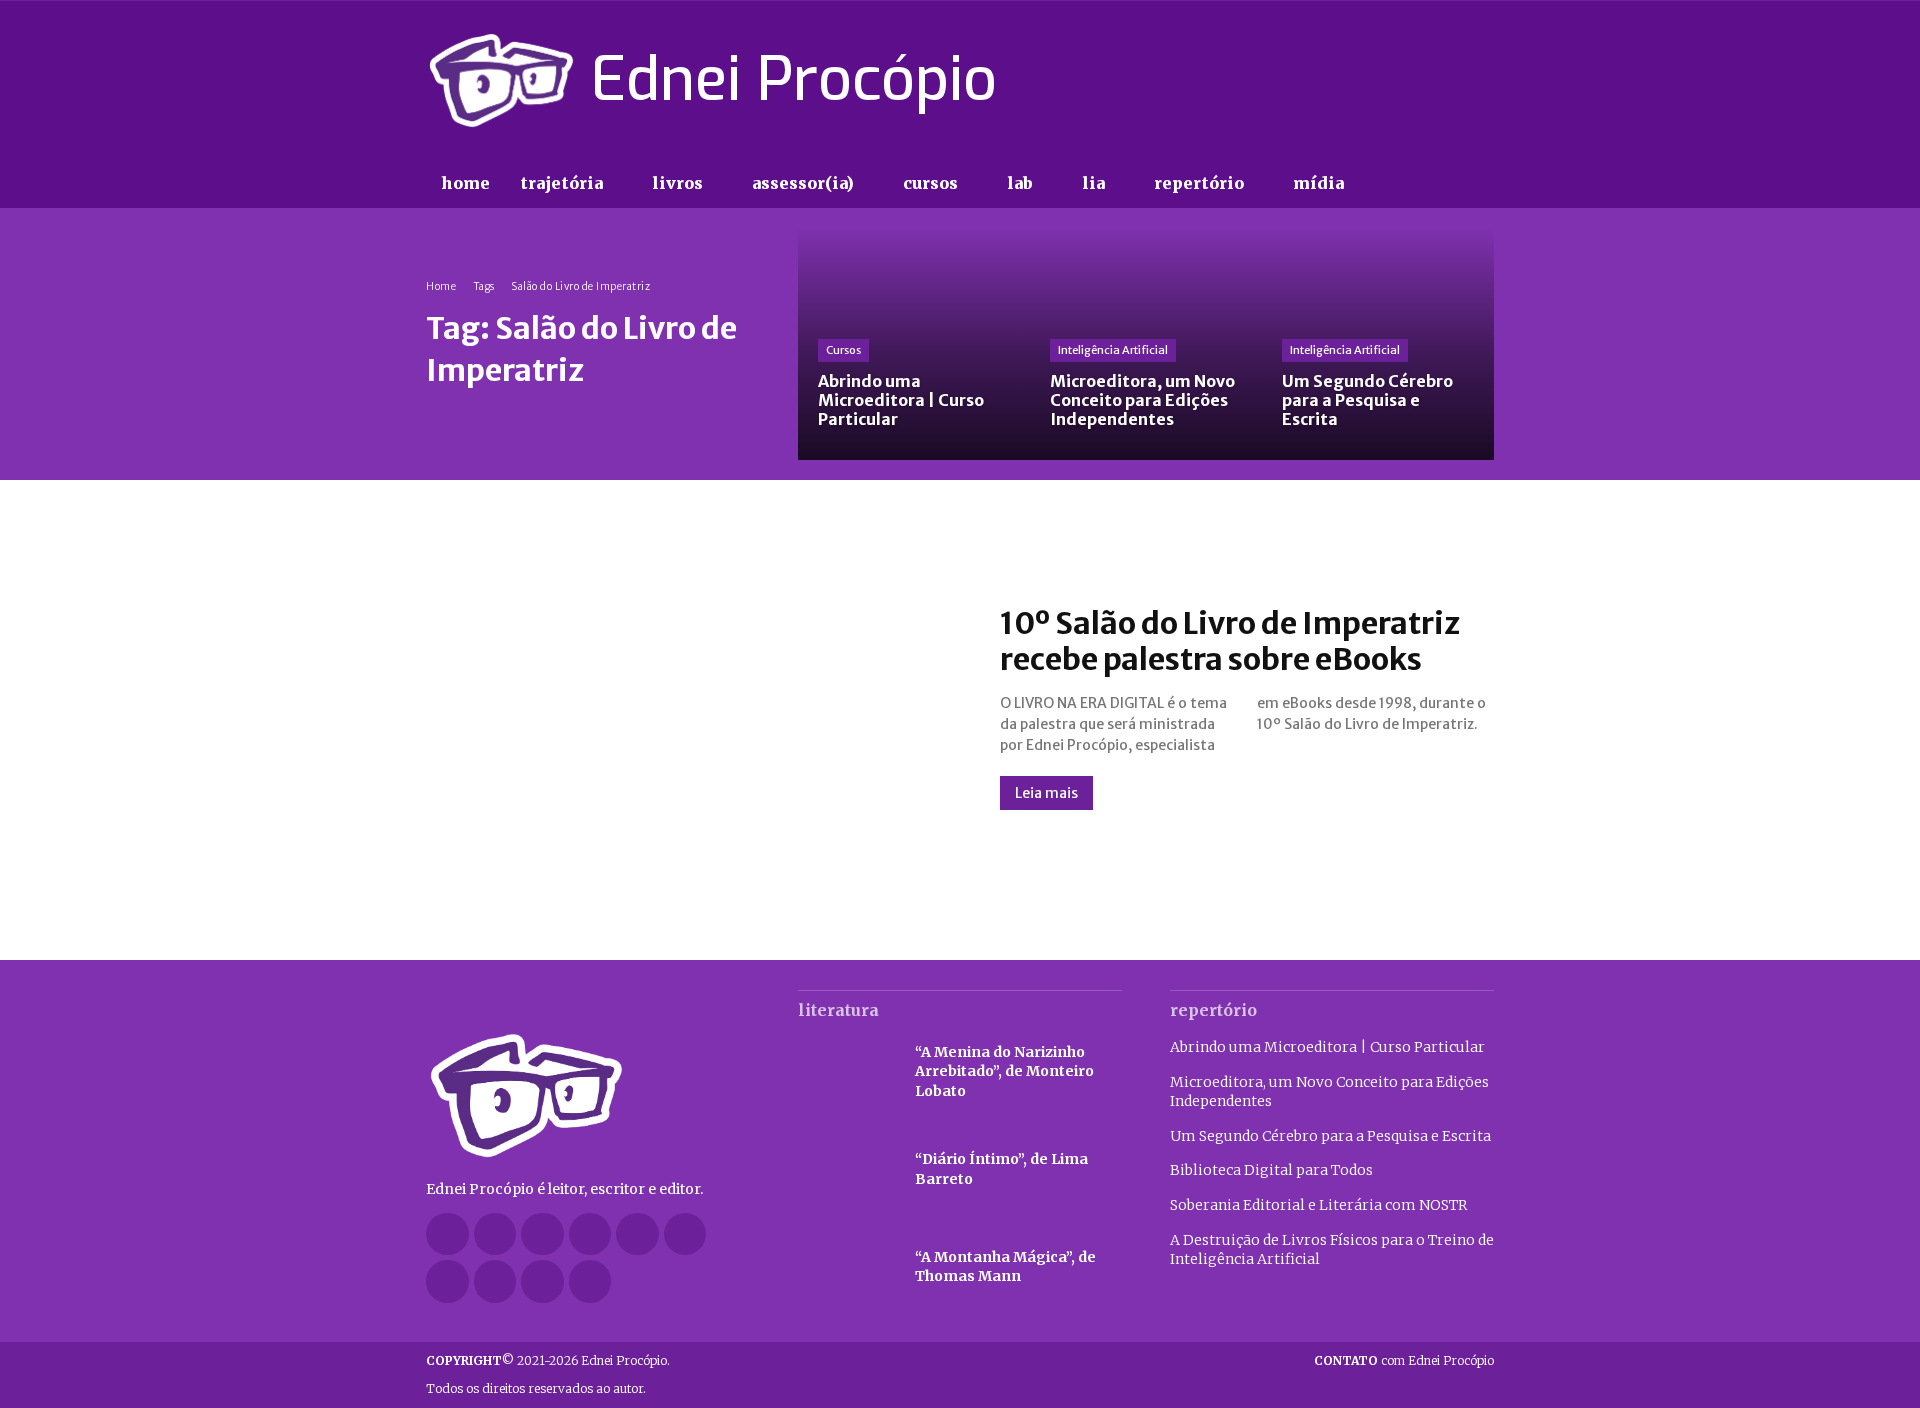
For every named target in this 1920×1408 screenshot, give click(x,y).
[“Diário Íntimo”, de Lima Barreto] (846, 1170)
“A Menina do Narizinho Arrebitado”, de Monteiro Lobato (1004, 1071)
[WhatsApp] (542, 1281)
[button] (1400, 184)
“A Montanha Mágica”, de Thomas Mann (1005, 1267)
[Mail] (637, 1234)
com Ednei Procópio (1404, 1360)
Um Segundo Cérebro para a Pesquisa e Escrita (1330, 1136)
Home (441, 286)
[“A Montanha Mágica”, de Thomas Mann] (846, 1268)
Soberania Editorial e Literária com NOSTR (1318, 1205)
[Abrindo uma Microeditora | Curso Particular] (914, 344)
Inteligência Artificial (1113, 350)
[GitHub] (495, 1234)
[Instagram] (1375, 80)
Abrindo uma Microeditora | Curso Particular (1327, 1047)
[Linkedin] (590, 1234)
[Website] (495, 1281)
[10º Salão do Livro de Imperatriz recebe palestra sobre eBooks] (693, 707)
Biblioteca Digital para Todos (1271, 1170)
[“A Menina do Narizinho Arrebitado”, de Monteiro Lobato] (846, 1072)
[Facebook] (1340, 80)
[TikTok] (1411, 80)
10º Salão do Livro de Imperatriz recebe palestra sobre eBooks (1230, 641)
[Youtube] (1482, 80)
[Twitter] (1446, 80)
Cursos (843, 350)
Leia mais (1046, 793)
